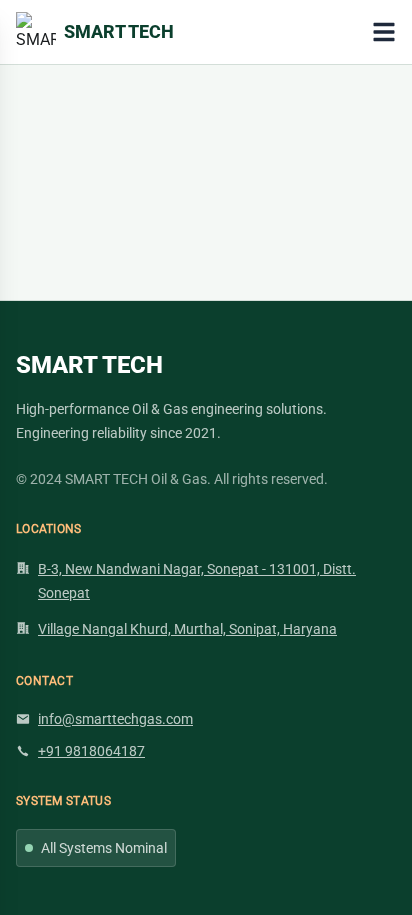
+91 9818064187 (91, 751)
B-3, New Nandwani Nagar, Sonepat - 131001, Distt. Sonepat (197, 581)
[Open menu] (384, 32)
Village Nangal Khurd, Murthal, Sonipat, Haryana (187, 629)
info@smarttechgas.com (115, 719)
